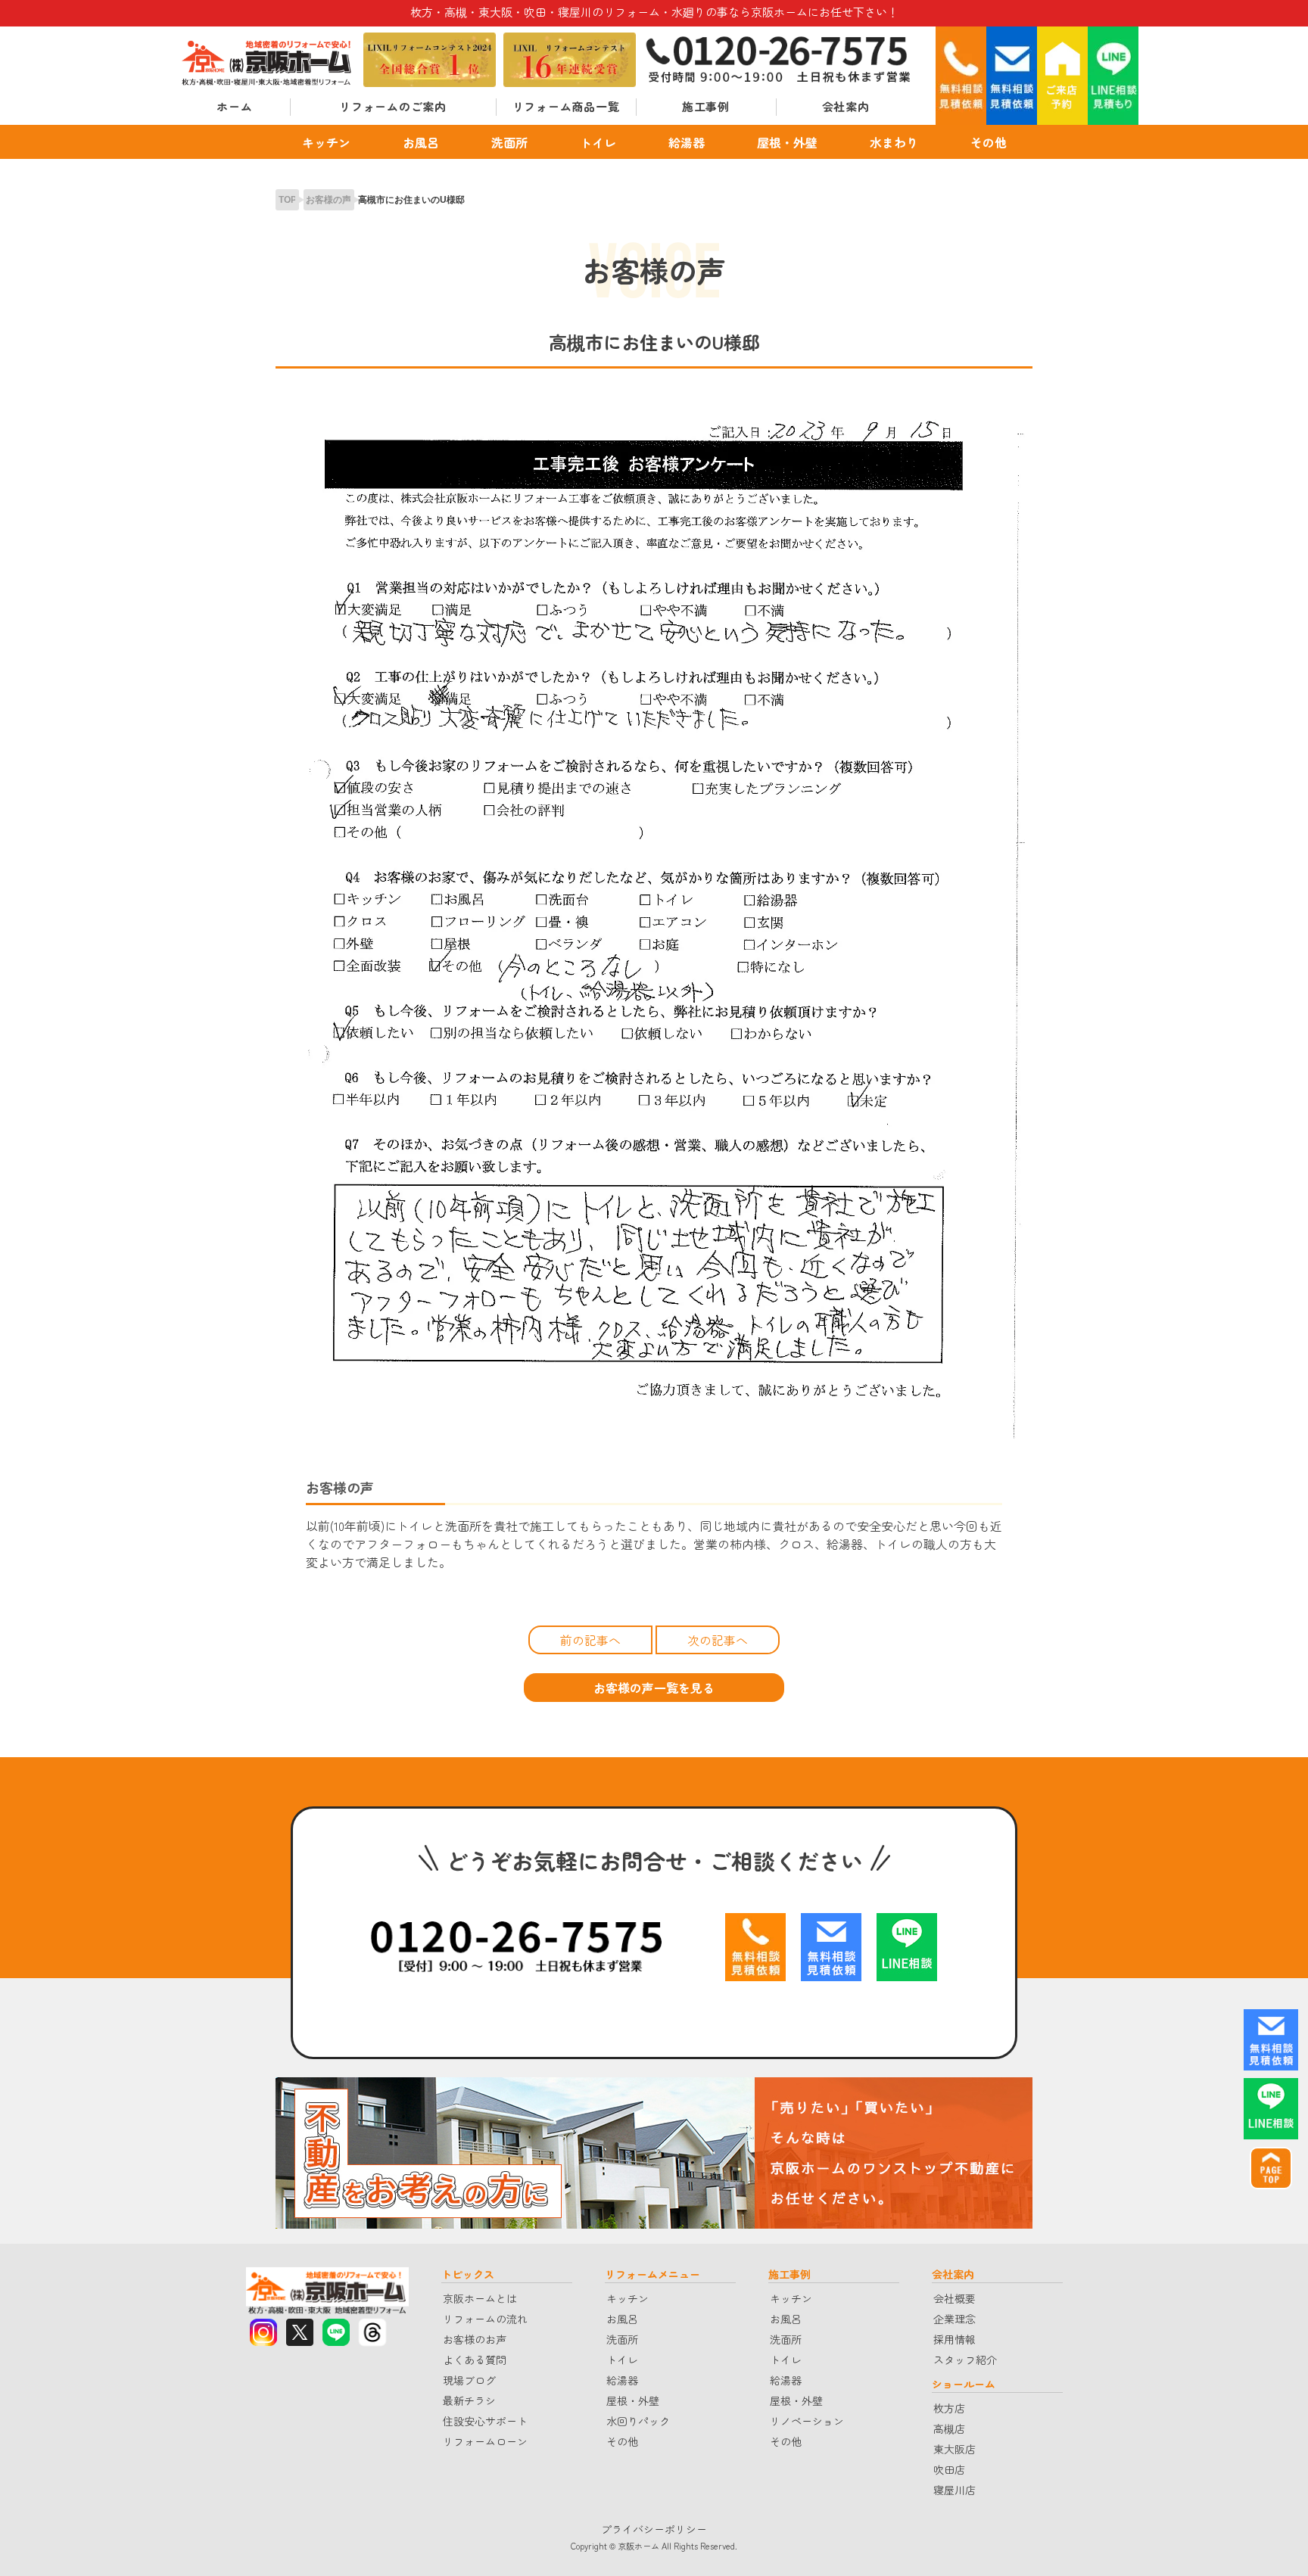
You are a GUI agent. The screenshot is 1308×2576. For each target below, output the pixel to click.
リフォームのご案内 (393, 106)
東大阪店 (955, 2449)
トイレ (598, 142)
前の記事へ (590, 1640)
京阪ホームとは (480, 2298)
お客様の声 (329, 200)
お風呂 (421, 142)
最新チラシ (469, 2400)
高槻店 (949, 2428)
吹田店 (949, 2469)
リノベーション (807, 2421)
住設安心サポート (485, 2421)
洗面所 (509, 142)
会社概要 (955, 2298)
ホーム (234, 106)
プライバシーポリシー (654, 2529)
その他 (989, 142)
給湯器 (687, 142)
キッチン (326, 142)
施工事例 (706, 106)
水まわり (894, 142)
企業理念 (955, 2319)
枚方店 (949, 2408)
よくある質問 (475, 2360)
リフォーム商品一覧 (566, 106)
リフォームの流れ (485, 2319)
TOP (288, 200)
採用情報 (955, 2339)
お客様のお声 (475, 2339)
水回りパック (638, 2421)
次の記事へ (718, 1640)
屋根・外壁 (787, 142)
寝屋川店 (955, 2490)
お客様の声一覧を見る (654, 1688)
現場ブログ (469, 2380)
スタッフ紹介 (965, 2360)
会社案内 (846, 106)
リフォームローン (485, 2441)
